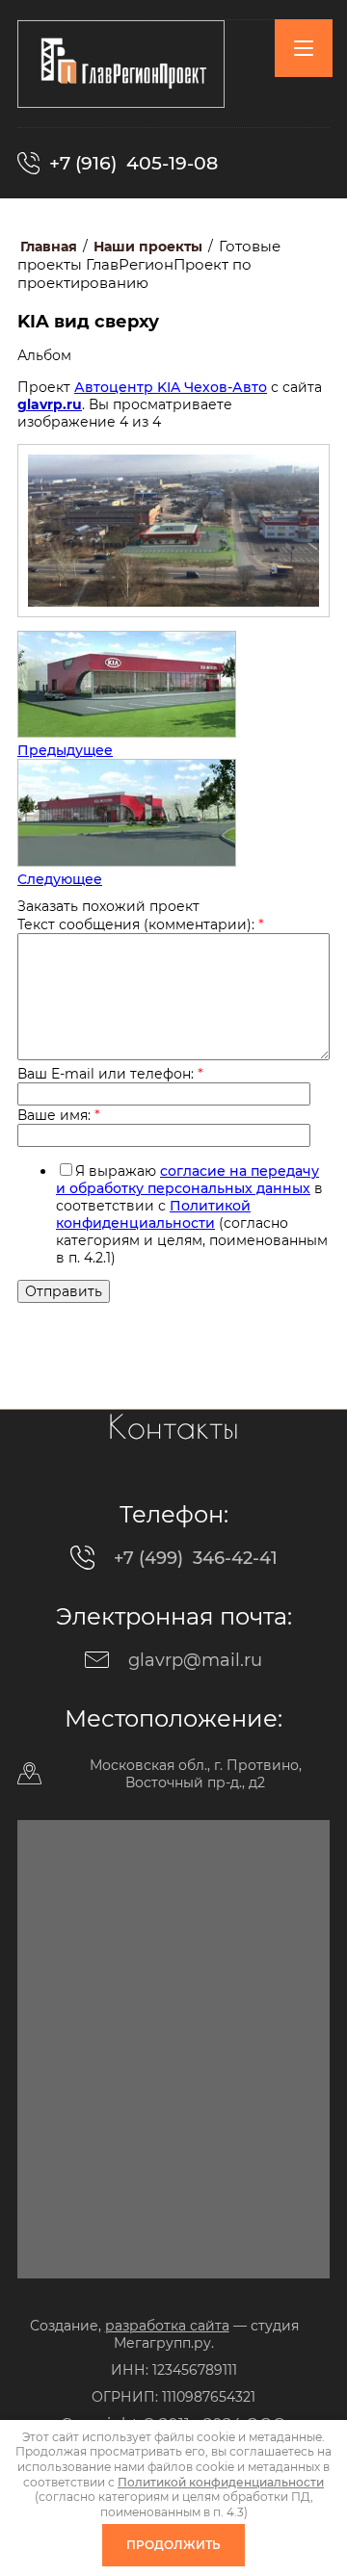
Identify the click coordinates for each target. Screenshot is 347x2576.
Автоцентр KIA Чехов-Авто (171, 387)
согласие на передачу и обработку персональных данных (187, 1180)
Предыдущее (65, 750)
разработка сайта (167, 2326)
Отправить (64, 1291)
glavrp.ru (50, 404)
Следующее (60, 879)
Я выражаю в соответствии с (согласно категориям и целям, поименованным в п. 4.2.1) (192, 1214)
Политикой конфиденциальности (153, 1214)
